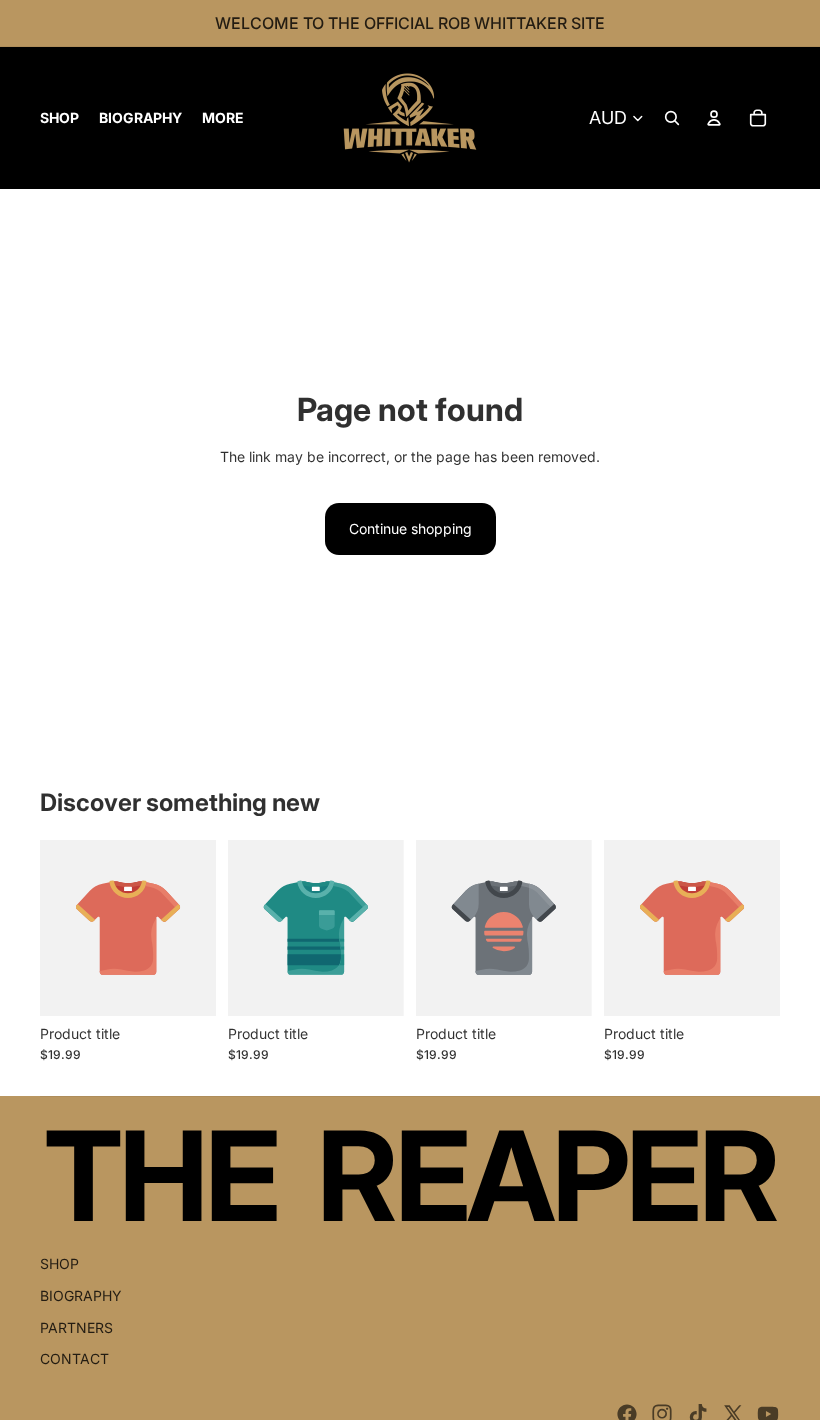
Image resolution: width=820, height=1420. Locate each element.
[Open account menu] (714, 118)
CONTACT (74, 1358)
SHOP (59, 1263)
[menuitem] (223, 118)
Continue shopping (410, 528)
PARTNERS (76, 1327)
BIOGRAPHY (81, 1295)
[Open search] (672, 118)
